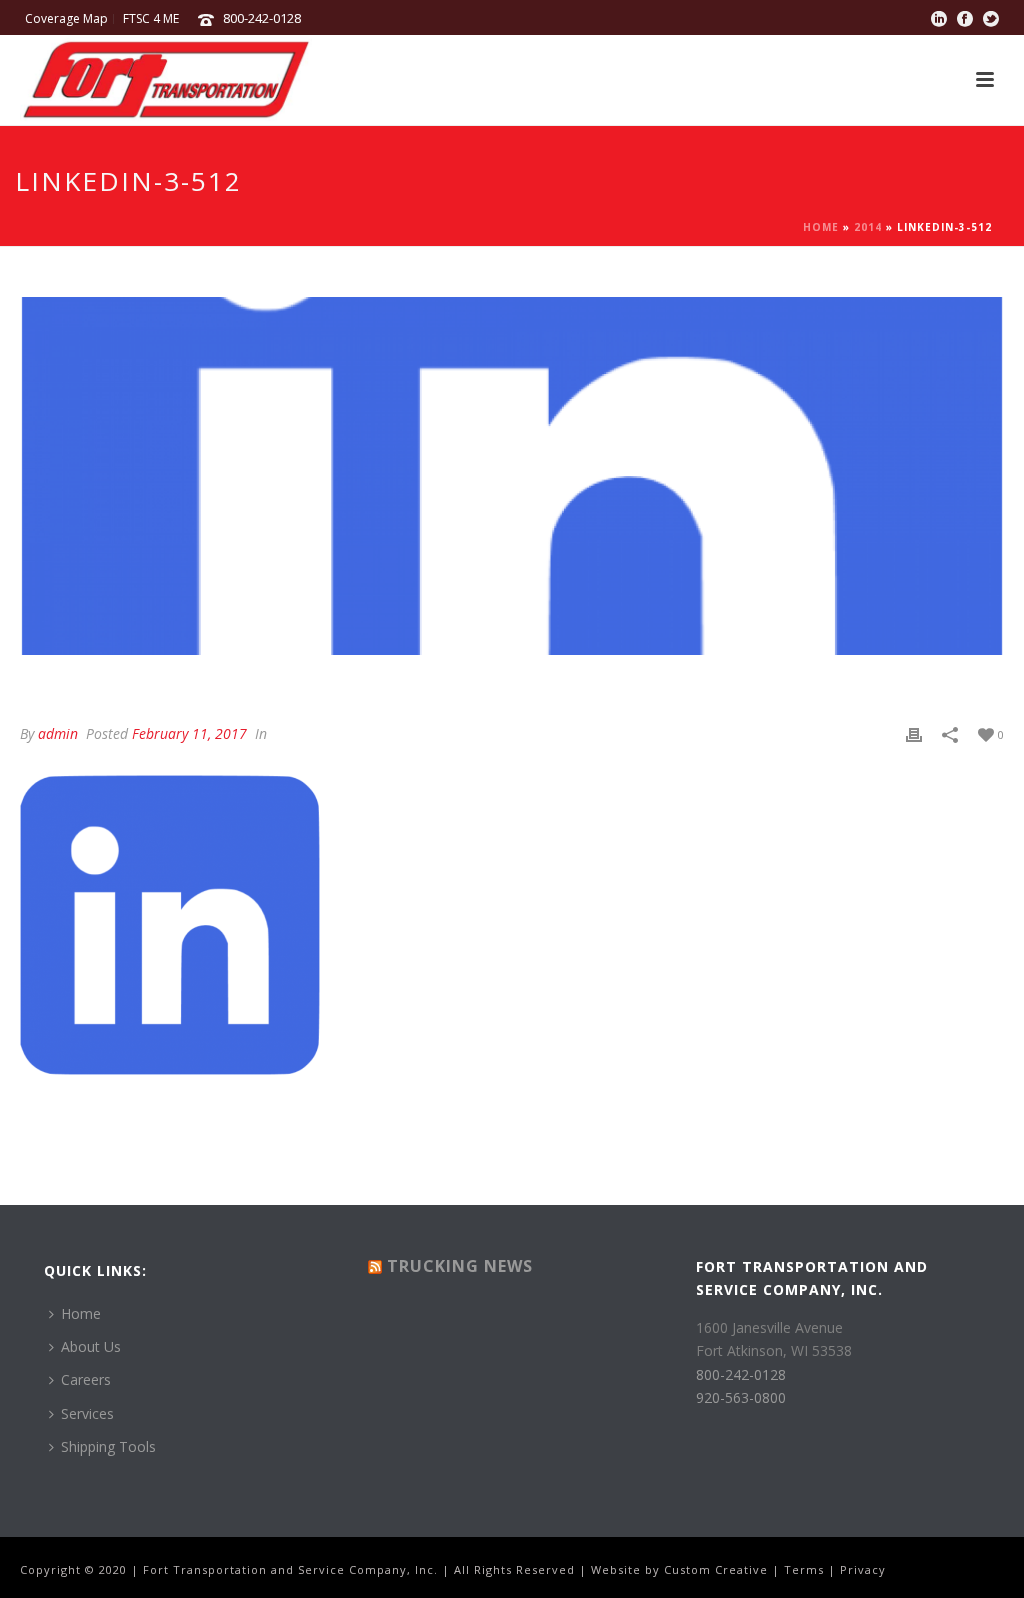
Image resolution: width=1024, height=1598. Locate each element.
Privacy (863, 1569)
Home (821, 227)
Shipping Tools (108, 1446)
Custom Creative (716, 1569)
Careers (86, 1379)
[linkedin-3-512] (512, 476)
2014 (868, 227)
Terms (804, 1569)
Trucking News (460, 1266)
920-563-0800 (741, 1397)
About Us (91, 1346)
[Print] (914, 733)
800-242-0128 (262, 18)
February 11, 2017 (189, 733)
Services (87, 1413)
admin (58, 733)
